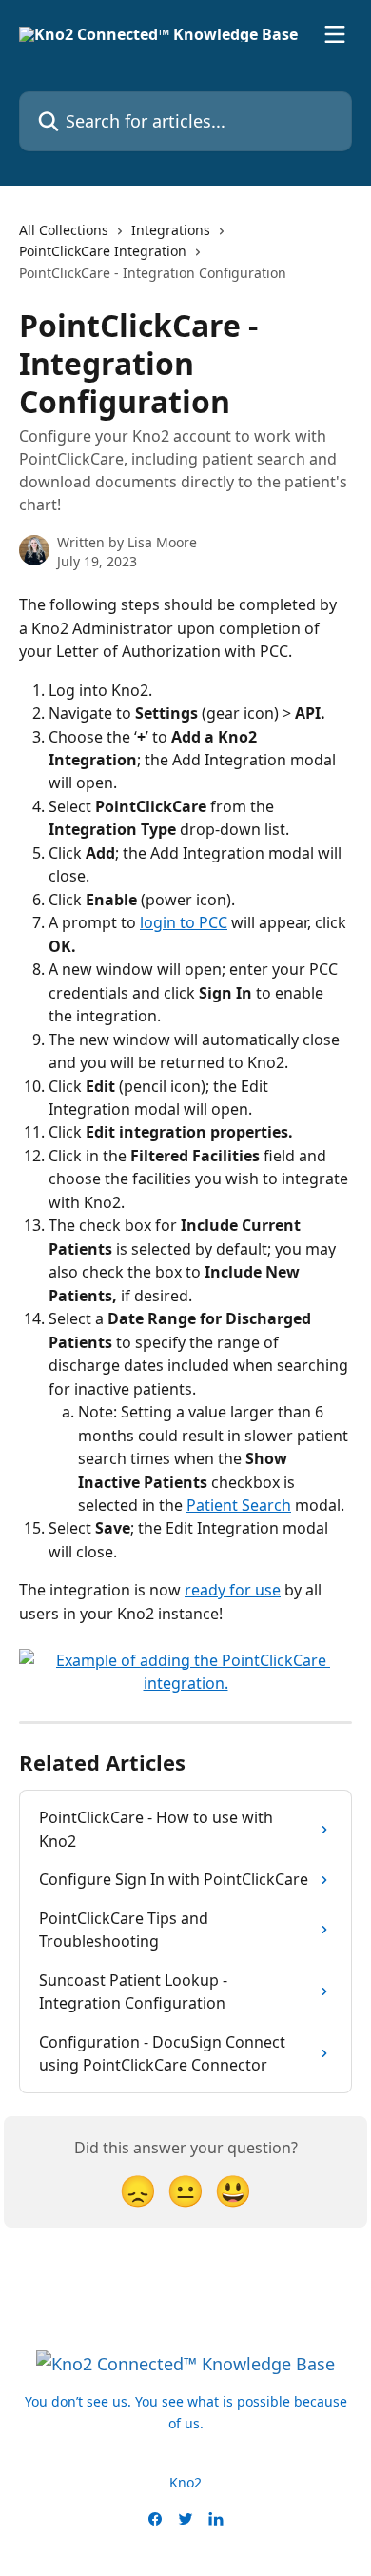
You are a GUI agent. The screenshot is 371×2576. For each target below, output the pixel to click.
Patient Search (239, 1505)
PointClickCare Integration (103, 251)
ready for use (233, 1590)
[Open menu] (335, 34)
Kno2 (185, 2482)
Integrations (171, 230)
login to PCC (184, 922)
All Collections (64, 230)
